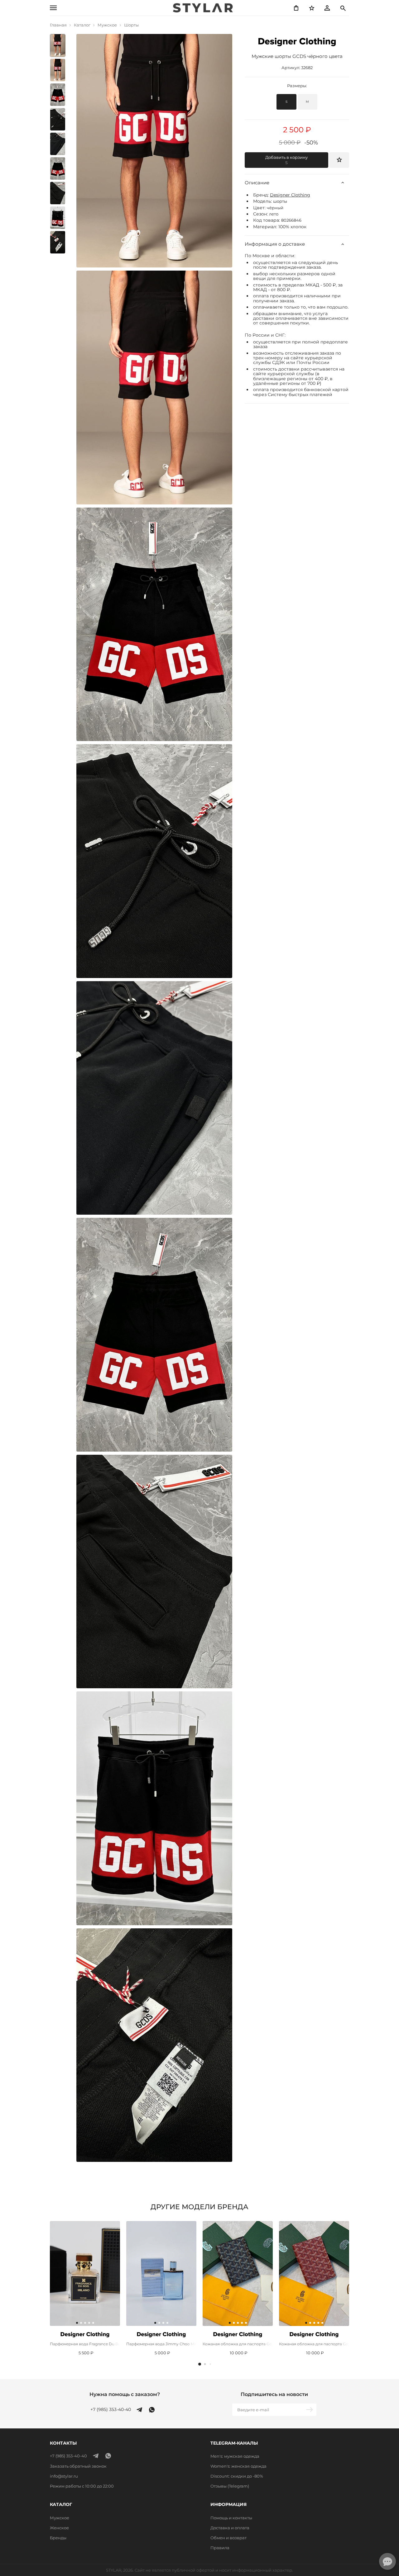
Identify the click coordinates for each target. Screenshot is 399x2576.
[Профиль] (327, 8)
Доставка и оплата (230, 2528)
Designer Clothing (290, 195)
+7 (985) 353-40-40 (111, 2410)
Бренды (58, 2538)
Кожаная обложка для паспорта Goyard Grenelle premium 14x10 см (238, 2344)
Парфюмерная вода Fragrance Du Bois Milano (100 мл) (85, 2344)
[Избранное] (312, 8)
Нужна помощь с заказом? (125, 2394)
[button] (200, 2364)
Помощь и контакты (231, 2518)
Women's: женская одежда (238, 2466)
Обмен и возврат (228, 2538)
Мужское (60, 2518)
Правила (220, 2548)
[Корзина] (296, 8)
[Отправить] (310, 2410)
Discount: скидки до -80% (237, 2476)
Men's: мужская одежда (235, 2456)
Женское (59, 2528)
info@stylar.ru (64, 2476)
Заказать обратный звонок (78, 2466)
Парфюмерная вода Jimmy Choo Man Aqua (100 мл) (161, 2344)
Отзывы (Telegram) (230, 2486)
